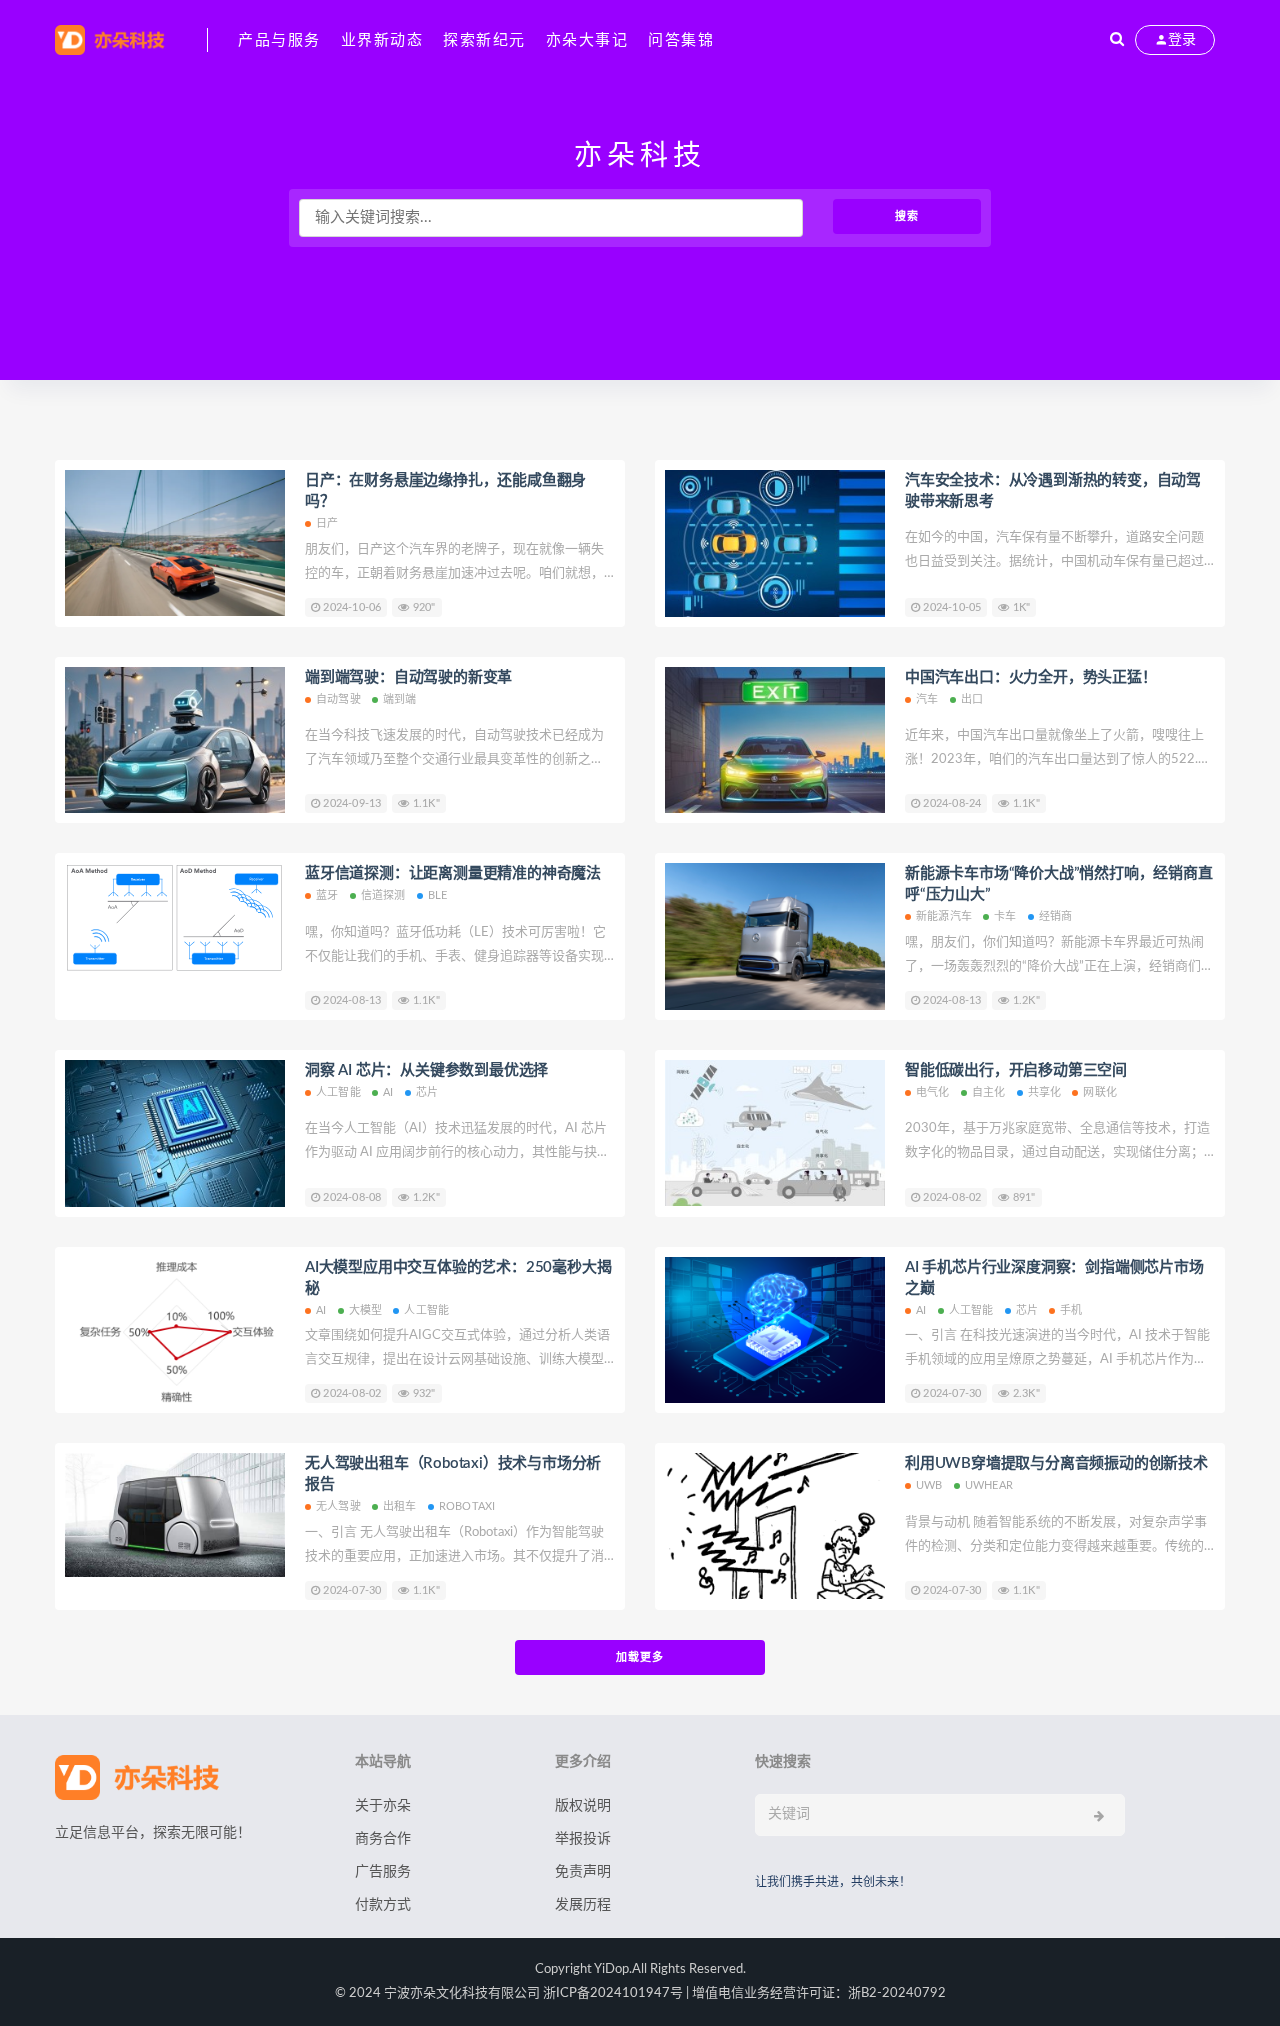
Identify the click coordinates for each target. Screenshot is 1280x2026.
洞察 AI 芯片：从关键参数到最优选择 (426, 1070)
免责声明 (583, 1872)
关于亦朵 (383, 1806)
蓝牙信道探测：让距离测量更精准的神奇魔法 (453, 873)
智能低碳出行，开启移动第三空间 (1016, 1070)
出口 (972, 699)
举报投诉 (583, 1839)
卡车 (1005, 916)
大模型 (366, 1310)
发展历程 (583, 1905)
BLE (438, 895)
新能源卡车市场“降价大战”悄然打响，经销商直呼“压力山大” (1059, 884)
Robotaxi (467, 1506)
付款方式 (383, 1905)
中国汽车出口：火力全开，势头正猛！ (1031, 677)
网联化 (1100, 1092)
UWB (929, 1485)
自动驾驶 (338, 699)
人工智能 (338, 1092)
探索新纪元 (484, 40)
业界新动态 (382, 40)
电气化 (933, 1092)
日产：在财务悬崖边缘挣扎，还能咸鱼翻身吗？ (445, 491)
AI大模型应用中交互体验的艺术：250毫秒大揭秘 (458, 1278)
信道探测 (383, 895)
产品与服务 (279, 40)
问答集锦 (681, 40)
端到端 (400, 699)
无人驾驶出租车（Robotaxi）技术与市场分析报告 (453, 1474)
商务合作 (383, 1839)
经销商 (1056, 916)
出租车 (400, 1506)
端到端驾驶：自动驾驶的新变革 (408, 677)
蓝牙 (327, 895)
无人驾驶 (338, 1506)
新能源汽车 (944, 916)
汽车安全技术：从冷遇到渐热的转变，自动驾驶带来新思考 (1053, 491)
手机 (1071, 1310)
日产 (327, 523)
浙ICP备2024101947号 (613, 1993)
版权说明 (583, 1806)
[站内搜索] (1117, 40)
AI (388, 1092)
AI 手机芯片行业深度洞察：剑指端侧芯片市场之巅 (1054, 1278)
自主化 (989, 1092)
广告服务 (383, 1872)
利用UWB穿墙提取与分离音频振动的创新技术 (1056, 1463)
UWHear (989, 1485)
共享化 (1045, 1092)
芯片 (427, 1092)
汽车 (927, 699)
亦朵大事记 (587, 40)
